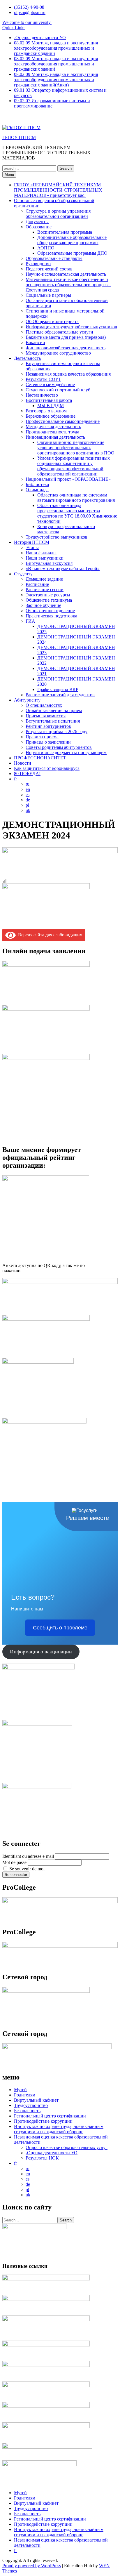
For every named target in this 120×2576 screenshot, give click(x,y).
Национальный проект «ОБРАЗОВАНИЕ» (68, 479)
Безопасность (27, 2111)
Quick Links (14, 28)
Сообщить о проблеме (60, 1628)
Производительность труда (52, 432)
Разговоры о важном (46, 411)
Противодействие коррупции (43, 2121)
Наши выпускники (45, 558)
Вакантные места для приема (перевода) (66, 337)
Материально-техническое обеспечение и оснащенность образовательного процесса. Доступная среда (68, 285)
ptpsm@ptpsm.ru (30, 12)
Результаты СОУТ (43, 379)
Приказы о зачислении (48, 742)
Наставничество (42, 395)
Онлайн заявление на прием (54, 710)
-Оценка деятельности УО (40, 38)
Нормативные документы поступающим (66, 753)
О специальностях (44, 705)
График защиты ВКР (58, 689)
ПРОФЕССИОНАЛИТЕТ (40, 758)
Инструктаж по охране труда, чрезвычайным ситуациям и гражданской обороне (59, 2129)
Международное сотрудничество (58, 353)
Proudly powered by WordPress (32, 2566)
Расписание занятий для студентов (60, 695)
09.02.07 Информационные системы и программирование (52, 103)
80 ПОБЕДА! (27, 774)
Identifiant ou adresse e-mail (28, 1856)
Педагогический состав (49, 269)
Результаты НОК (42, 2158)
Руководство (38, 264)
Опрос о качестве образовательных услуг (67, 2147)
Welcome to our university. (27, 22)
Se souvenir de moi (27, 1869)
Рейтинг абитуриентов (48, 726)
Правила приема (42, 737)
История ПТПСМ (32, 542)
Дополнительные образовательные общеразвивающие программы (72, 240)
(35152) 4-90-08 (29, 7)
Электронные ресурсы (48, 595)
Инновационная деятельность (55, 437)
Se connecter (16, 1875)
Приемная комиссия (46, 716)
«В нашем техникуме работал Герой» (63, 569)
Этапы (32, 547)
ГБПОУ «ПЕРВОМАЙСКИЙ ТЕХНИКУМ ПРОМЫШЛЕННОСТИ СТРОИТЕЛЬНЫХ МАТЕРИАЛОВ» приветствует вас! (58, 190)
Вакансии (35, 342)
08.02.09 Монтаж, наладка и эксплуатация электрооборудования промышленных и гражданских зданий (56, 48)
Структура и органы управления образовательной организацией (58, 214)
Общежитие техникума (49, 600)
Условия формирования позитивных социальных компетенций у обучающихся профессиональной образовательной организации (74, 466)
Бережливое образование (51, 416)
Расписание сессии (45, 590)
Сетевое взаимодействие (50, 385)
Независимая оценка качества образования (68, 374)
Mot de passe (14, 1862)
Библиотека (37, 484)
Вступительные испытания (53, 721)
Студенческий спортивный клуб (58, 390)
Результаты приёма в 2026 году (57, 731)
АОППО (46, 248)
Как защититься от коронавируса (47, 768)
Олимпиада (37, 490)
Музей (20, 2090)
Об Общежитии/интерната (52, 321)
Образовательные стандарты (54, 258)
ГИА (30, 621)
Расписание (37, 584)
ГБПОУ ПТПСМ (19, 137)
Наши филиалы (41, 553)
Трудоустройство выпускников (57, 537)
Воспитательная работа (49, 400)
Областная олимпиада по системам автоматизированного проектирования (76, 498)
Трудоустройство (31, 2105)
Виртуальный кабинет (36, 2100)
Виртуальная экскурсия (49, 563)
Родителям (25, 2095)
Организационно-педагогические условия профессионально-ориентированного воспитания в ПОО (76, 448)
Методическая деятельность (53, 427)
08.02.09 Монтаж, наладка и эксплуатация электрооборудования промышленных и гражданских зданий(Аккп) (56, 80)
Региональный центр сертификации (50, 2116)
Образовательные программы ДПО (72, 253)
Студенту (23, 574)
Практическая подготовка (51, 616)
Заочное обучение (43, 605)
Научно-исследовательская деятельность (66, 274)
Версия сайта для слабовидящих (49, 935)
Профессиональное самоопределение (63, 421)
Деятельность (27, 358)
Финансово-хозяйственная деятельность (66, 348)
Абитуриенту (27, 700)
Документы (37, 222)
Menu (9, 175)
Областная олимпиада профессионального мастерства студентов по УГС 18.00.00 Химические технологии (77, 513)
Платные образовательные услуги (59, 332)
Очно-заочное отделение (50, 611)
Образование (39, 227)
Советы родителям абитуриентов (59, 747)
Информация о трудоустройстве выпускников (71, 327)
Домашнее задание (44, 579)
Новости (23, 763)
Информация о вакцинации (41, 1652)
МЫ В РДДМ (51, 406)
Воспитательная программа (65, 232)
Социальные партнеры (48, 295)
